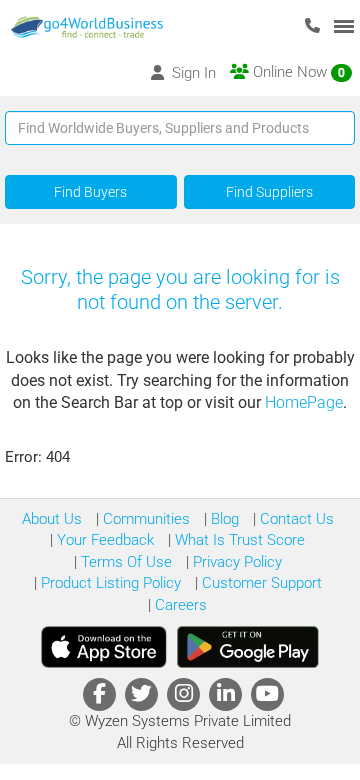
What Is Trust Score (238, 540)
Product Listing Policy (109, 583)
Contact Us (295, 519)
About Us (52, 519)
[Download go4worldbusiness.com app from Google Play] (248, 647)
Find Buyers (90, 192)
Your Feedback (103, 540)
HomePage (304, 402)
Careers (179, 605)
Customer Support (260, 583)
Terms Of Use (124, 562)
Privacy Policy (235, 562)
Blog (223, 519)
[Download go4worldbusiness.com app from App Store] (104, 647)
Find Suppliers (269, 192)
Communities (144, 519)
